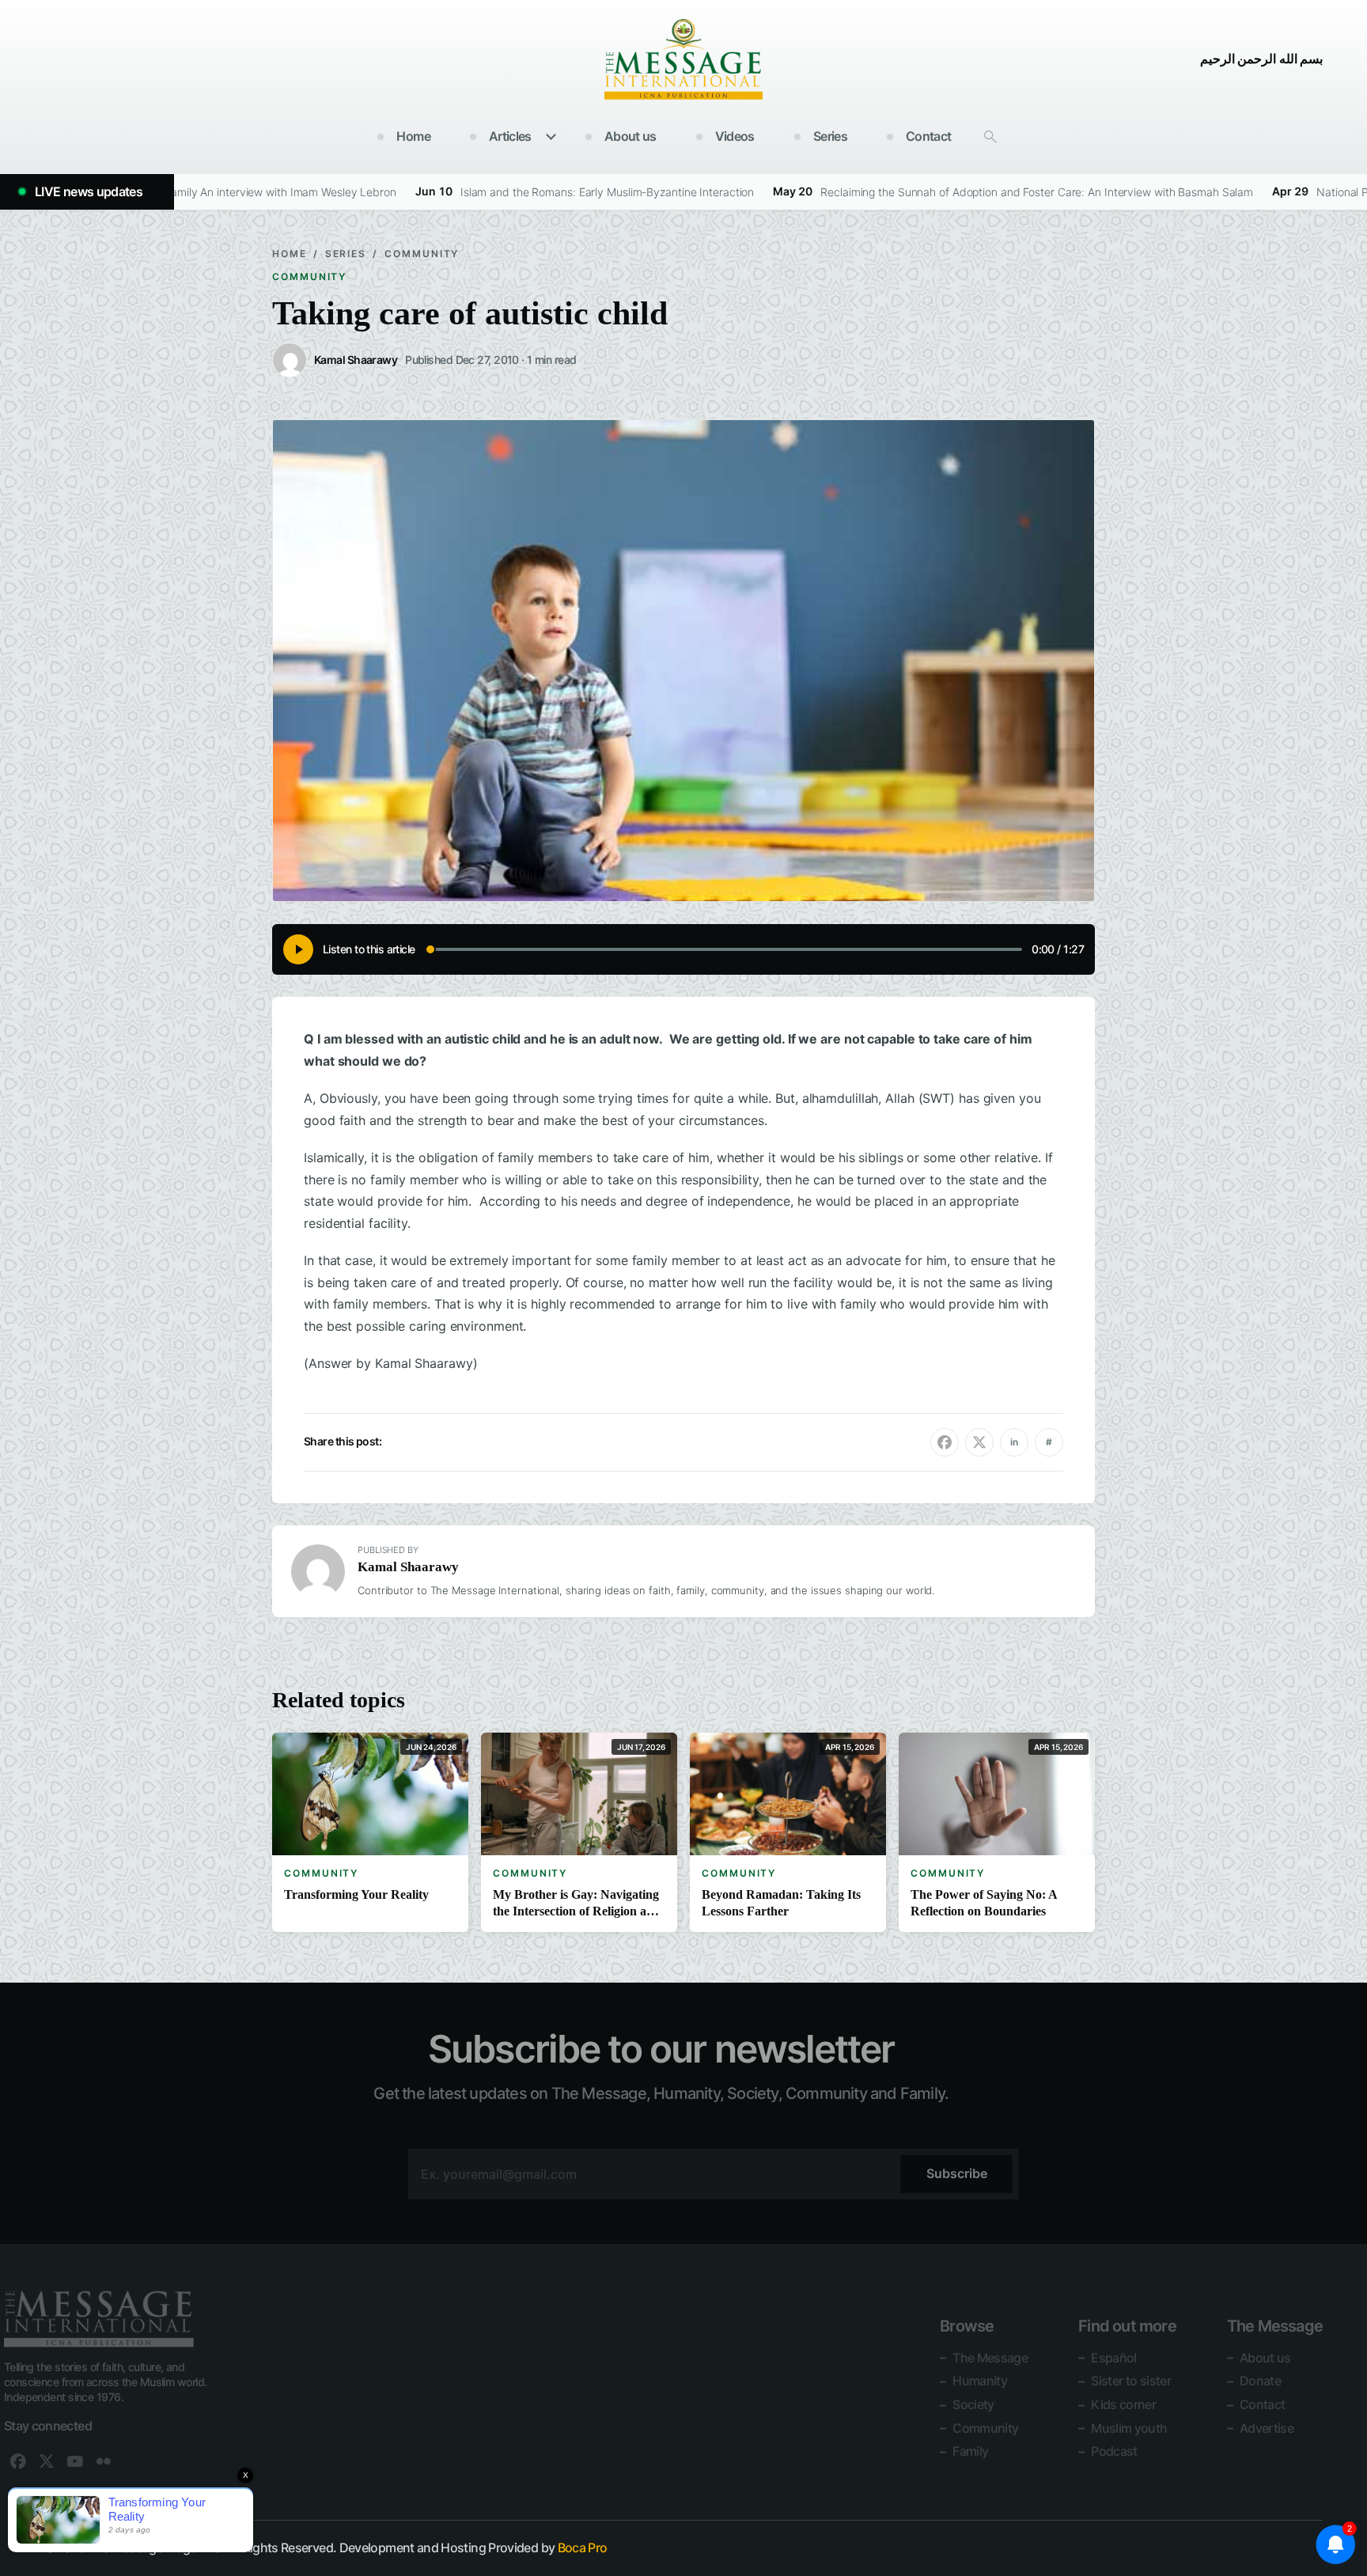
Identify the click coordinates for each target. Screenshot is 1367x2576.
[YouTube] (75, 2461)
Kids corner (1123, 2404)
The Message (990, 2358)
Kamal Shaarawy (408, 1567)
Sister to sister (1131, 2381)
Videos (735, 136)
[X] (47, 2461)
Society (973, 2404)
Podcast (1114, 2451)
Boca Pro (583, 2548)
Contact (929, 136)
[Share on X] (979, 1442)
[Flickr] (104, 2461)
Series (830, 136)
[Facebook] (18, 2461)
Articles (510, 136)
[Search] (990, 137)
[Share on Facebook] (945, 1442)
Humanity (980, 2381)
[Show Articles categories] (551, 137)
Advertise (1267, 2427)
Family (970, 2451)
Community (422, 254)
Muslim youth (1129, 2427)
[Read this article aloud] (298, 949)
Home (413, 136)
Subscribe (957, 2173)
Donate (1260, 2381)
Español (1114, 2358)
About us (630, 136)
